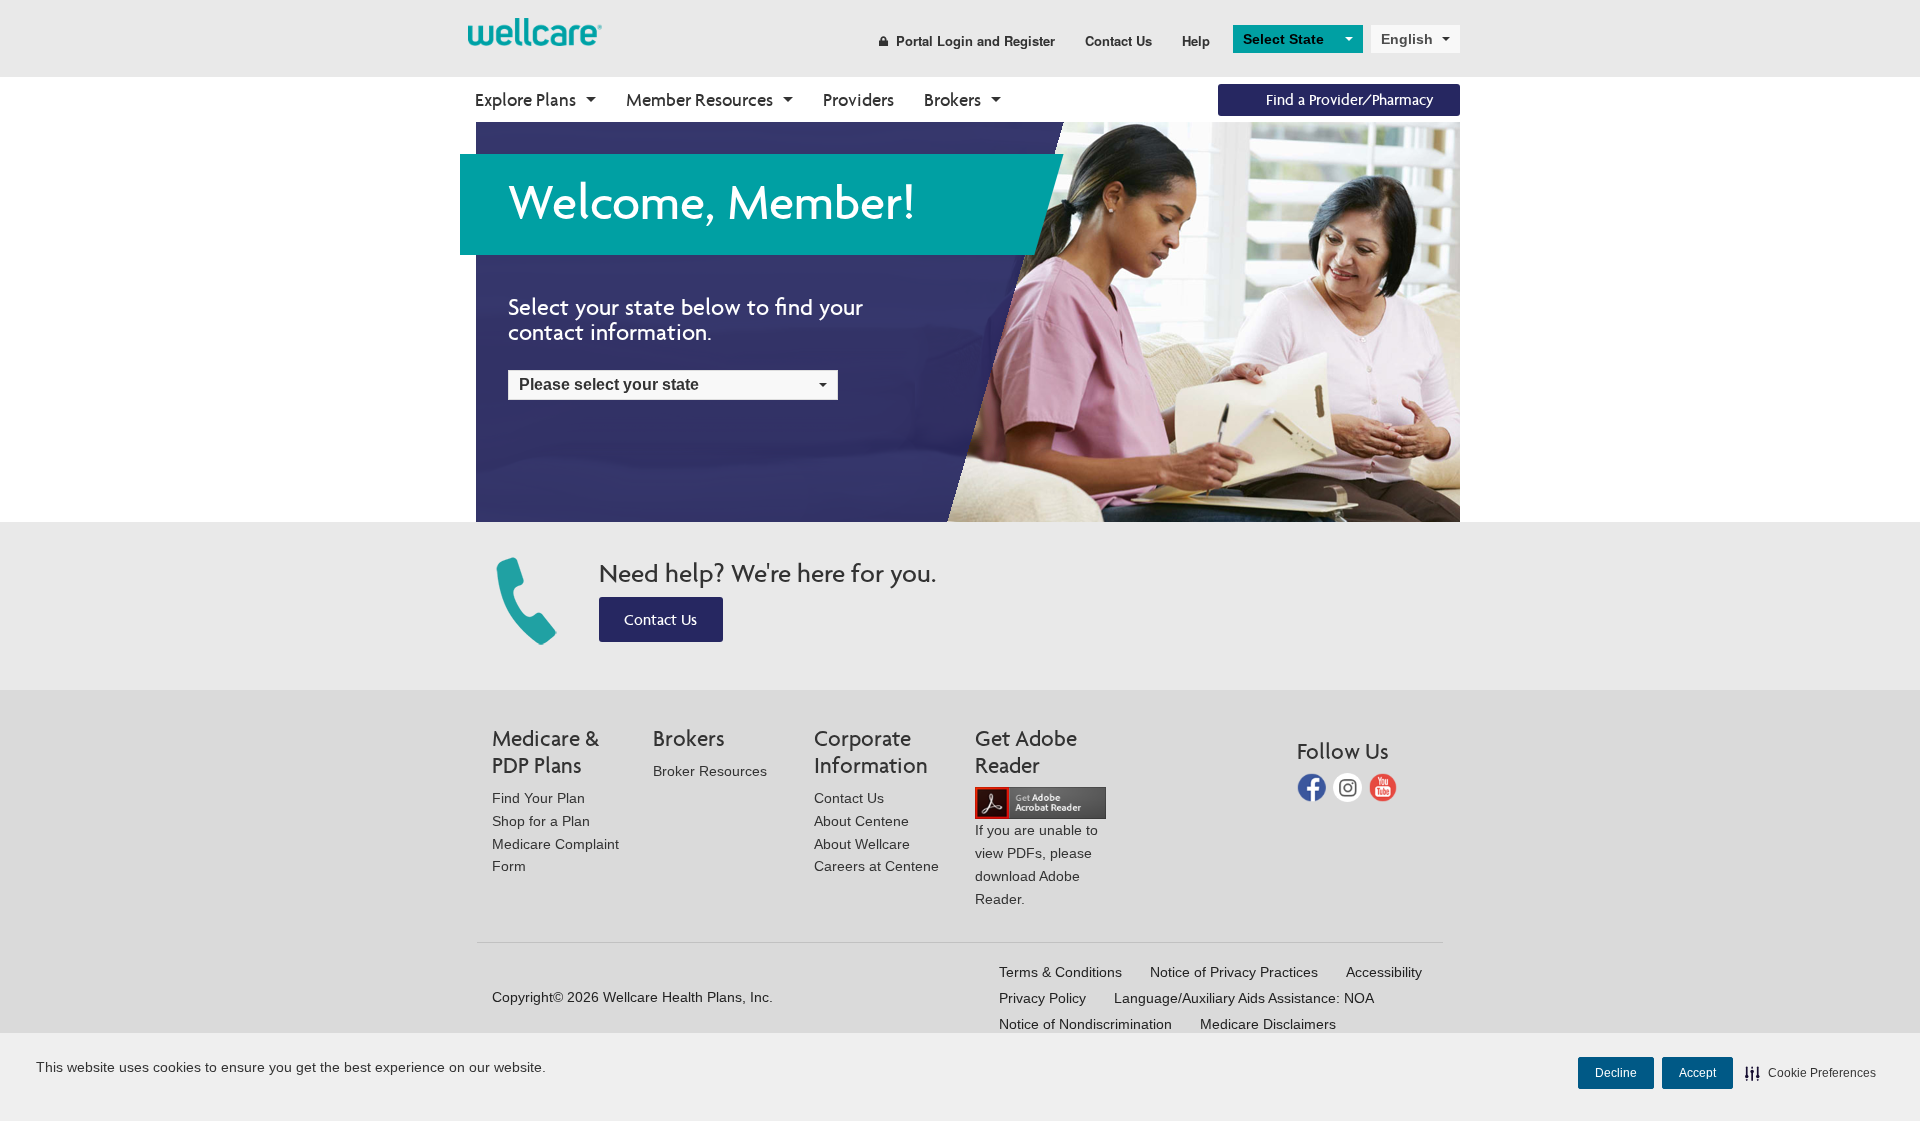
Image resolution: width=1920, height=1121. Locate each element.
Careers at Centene (876, 866)
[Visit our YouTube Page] (1383, 785)
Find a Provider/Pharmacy (1350, 99)
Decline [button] (1616, 1073)
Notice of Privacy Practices (1234, 972)
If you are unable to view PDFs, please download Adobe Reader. (1036, 864)
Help (1196, 40)
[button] (1810, 1073)
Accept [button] (1697, 1073)
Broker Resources (710, 771)
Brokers (952, 99)
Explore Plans (525, 99)
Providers (858, 99)
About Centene (861, 821)
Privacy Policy (1042, 998)
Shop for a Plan (541, 821)
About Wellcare (862, 844)
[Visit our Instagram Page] (1349, 785)
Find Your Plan (538, 798)
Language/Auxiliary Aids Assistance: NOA (1244, 998)
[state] (535, 30)
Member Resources (699, 99)
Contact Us (1118, 40)
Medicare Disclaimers (1268, 1024)
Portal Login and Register (975, 40)
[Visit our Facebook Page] (1313, 785)
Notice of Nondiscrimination (1085, 1024)
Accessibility (1384, 972)
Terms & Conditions (1060, 972)
